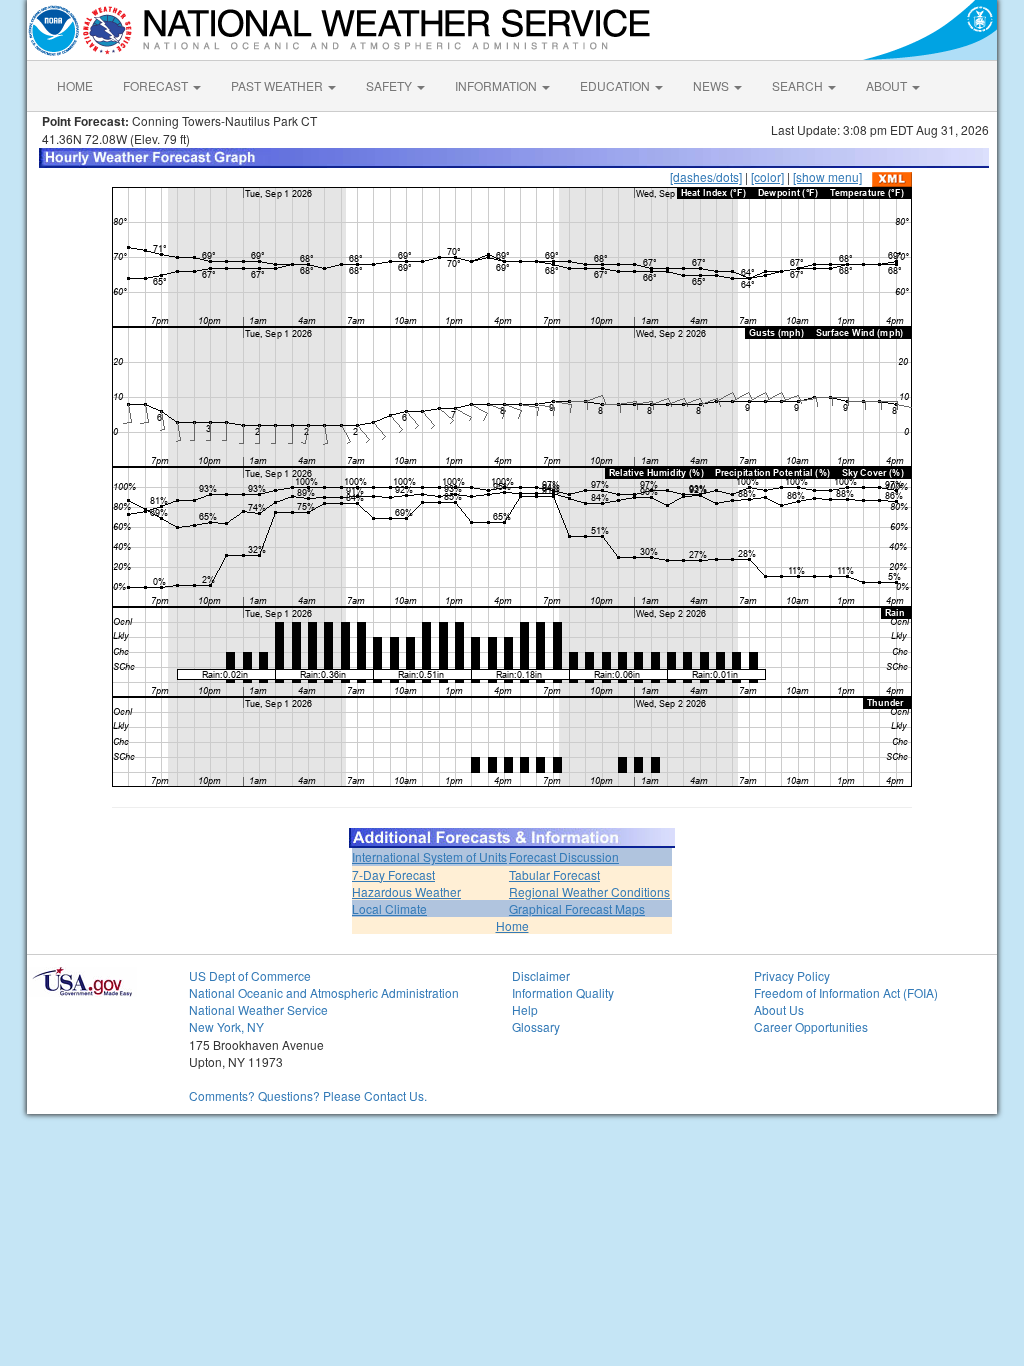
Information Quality (563, 992)
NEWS (712, 85)
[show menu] (827, 176)
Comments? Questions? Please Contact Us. (308, 1095)
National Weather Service (258, 1009)
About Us (779, 1009)
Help (525, 1009)
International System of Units (429, 856)
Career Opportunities (811, 1026)
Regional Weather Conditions (589, 891)
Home (512, 925)
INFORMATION (497, 85)
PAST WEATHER (278, 85)
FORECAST (157, 85)
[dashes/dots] (706, 176)
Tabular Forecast (554, 874)
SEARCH (799, 85)
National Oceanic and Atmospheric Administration (324, 992)
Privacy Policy (792, 975)
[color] (767, 176)
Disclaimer (541, 975)
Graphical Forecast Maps (577, 908)
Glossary (536, 1026)
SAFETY (390, 85)
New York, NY (226, 1026)
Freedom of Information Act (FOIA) (846, 992)
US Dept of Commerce (250, 975)
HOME (75, 85)
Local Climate (389, 908)
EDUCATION (616, 85)
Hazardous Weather (406, 891)
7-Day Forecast (393, 874)
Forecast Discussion (564, 856)
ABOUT (888, 85)
